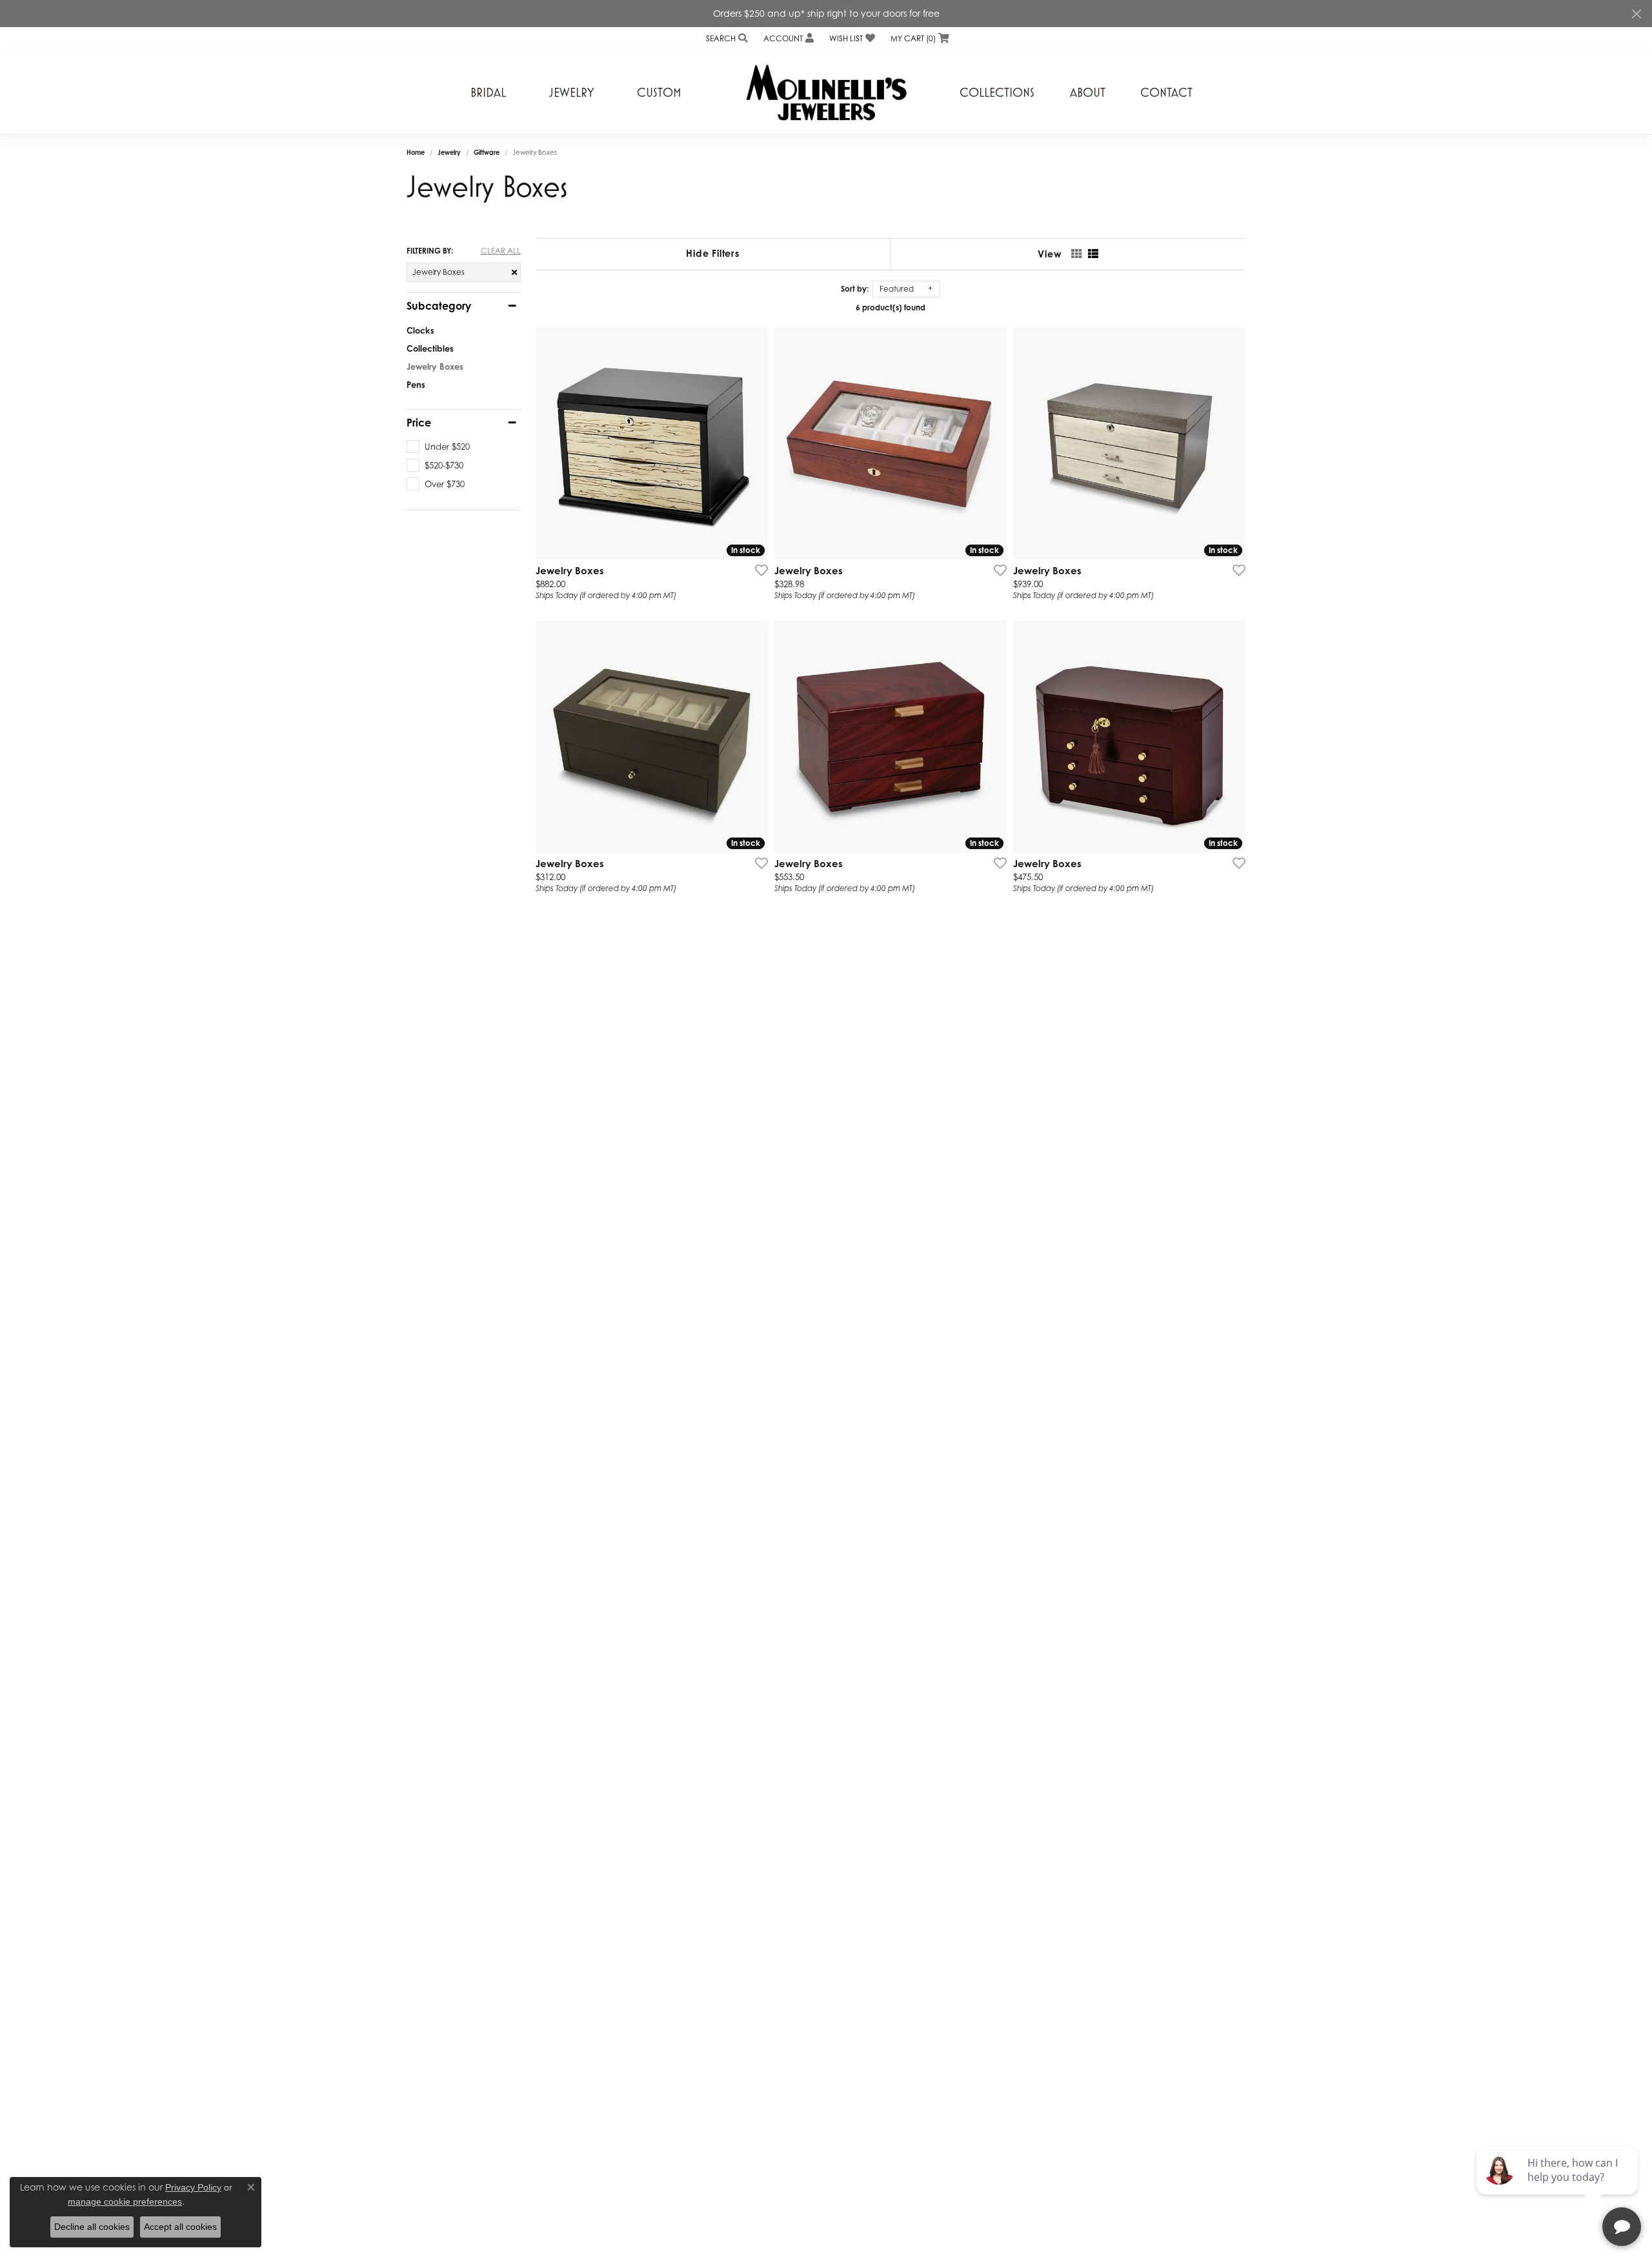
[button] (726, 38)
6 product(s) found (891, 307)
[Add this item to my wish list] (758, 570)
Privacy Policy (193, 2187)
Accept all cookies (180, 2227)
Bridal (488, 92)
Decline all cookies (92, 2227)
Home (416, 152)
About (1088, 92)
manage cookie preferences (125, 2202)
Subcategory (439, 306)
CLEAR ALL (501, 251)
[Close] (1636, 14)
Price (419, 423)
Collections (997, 92)
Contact (1166, 92)
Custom (659, 92)
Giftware (487, 152)
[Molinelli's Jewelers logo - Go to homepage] (826, 92)
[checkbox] (438, 446)
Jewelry (572, 92)
